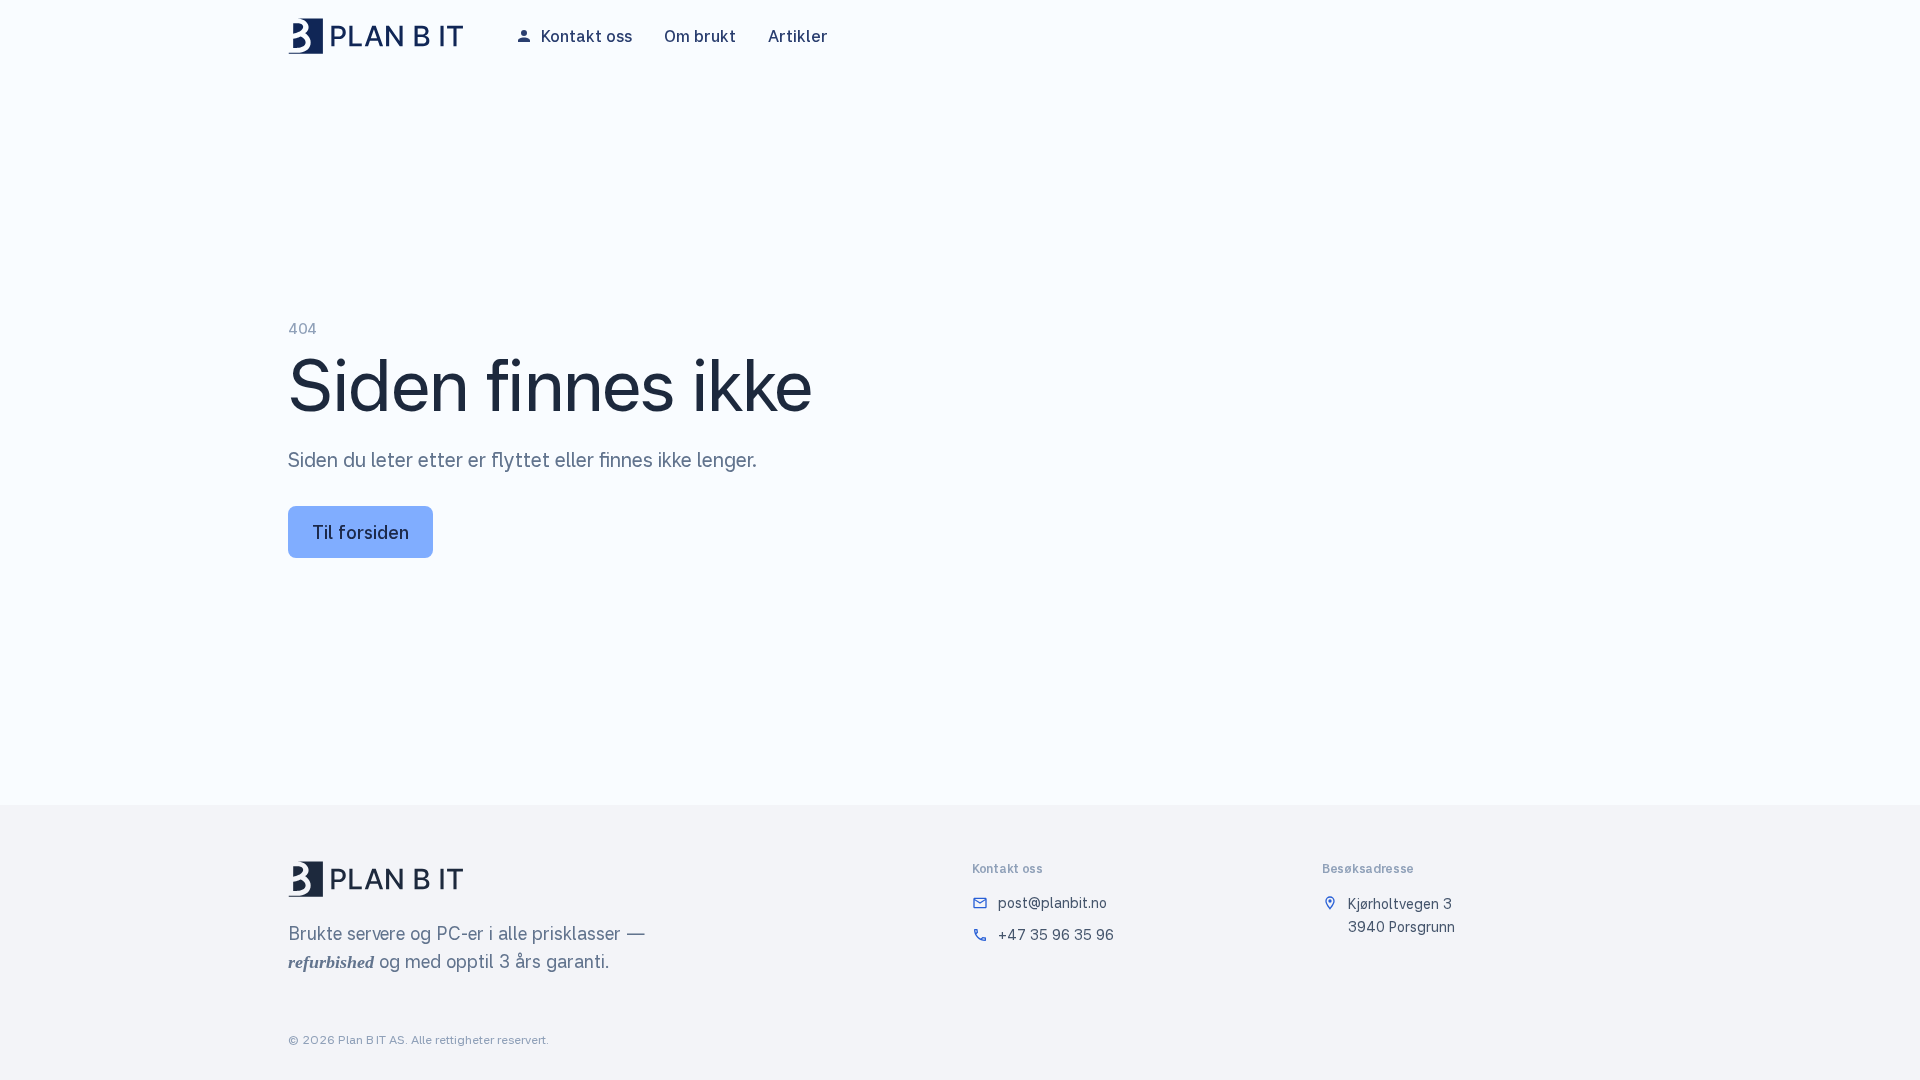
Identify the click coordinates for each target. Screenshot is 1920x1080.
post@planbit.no (1052, 902)
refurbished (331, 962)
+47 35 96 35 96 (1056, 934)
